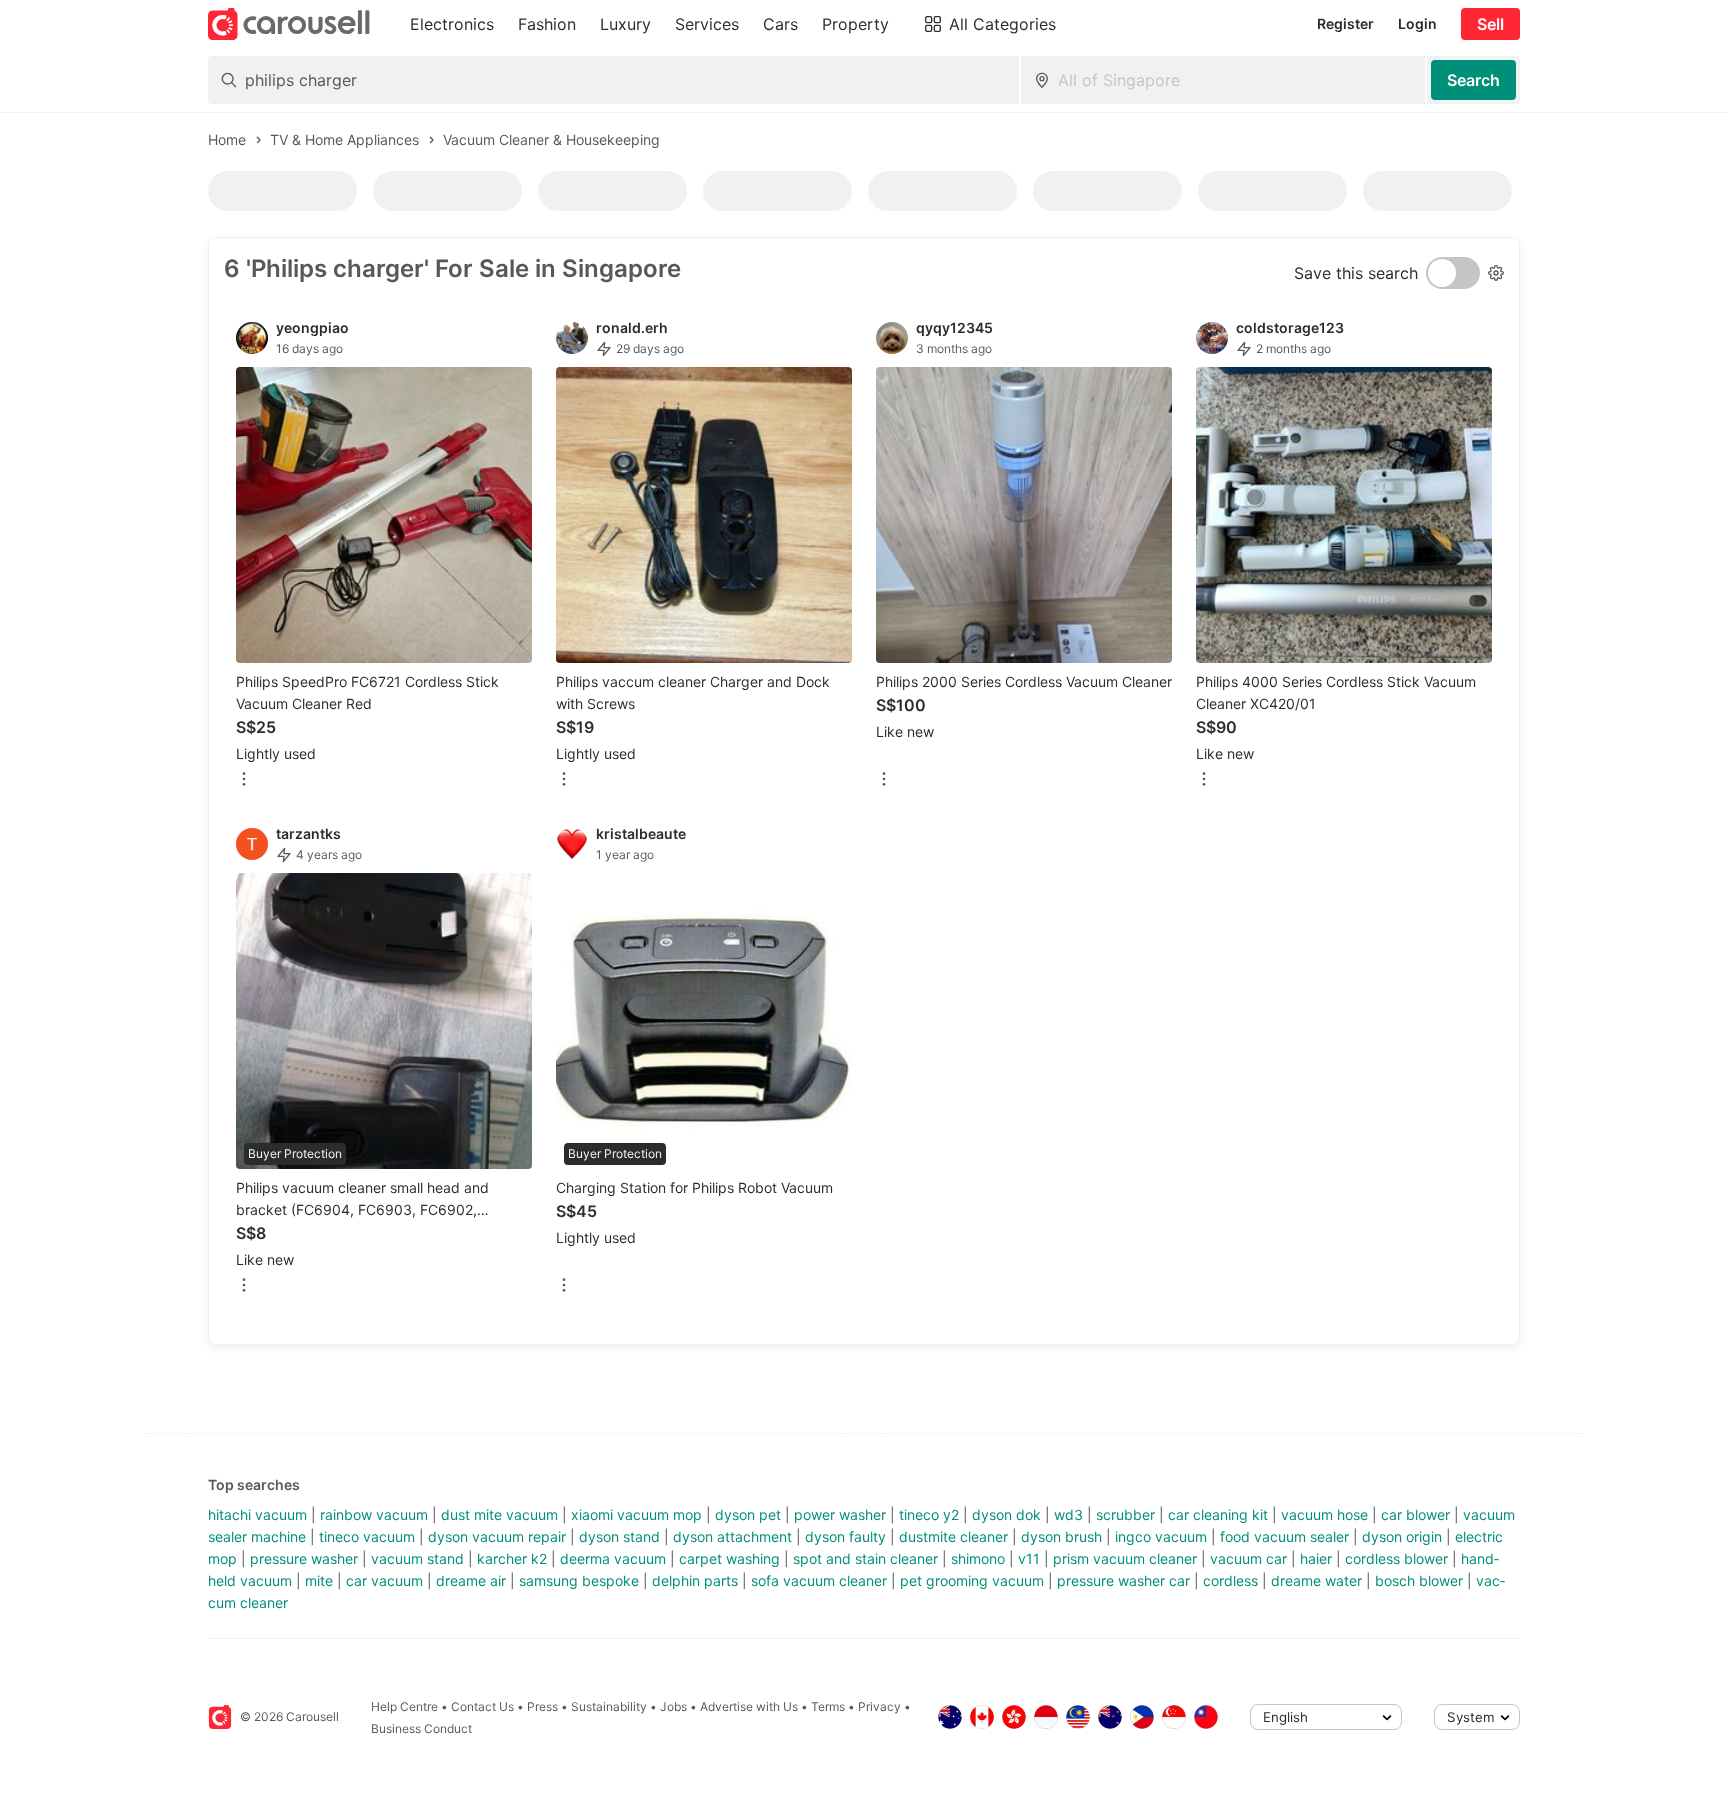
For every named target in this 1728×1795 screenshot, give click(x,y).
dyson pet (748, 1514)
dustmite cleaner (953, 1536)
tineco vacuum (367, 1536)
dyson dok (1006, 1514)
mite (319, 1580)
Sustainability (609, 1706)
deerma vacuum (613, 1558)
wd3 (1068, 1514)
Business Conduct (421, 1728)
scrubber (1125, 1514)
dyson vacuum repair (497, 1536)
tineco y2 (929, 1514)
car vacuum (384, 1580)
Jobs (673, 1706)
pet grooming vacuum (972, 1580)
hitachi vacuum (257, 1514)
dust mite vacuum (499, 1514)
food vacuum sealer (1284, 1536)
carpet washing (729, 1558)
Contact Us (482, 1706)
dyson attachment (732, 1536)
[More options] (244, 780)
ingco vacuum (1161, 1536)
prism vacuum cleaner (1125, 1558)
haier (1316, 1558)
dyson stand (619, 1536)
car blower (1415, 1514)
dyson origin (1402, 1536)
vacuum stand (417, 1558)
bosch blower (1419, 1580)
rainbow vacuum (374, 1514)
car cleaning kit (1218, 1514)
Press (542, 1706)
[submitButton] (1473, 80)
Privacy (879, 1706)
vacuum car (1248, 1558)
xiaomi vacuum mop (636, 1514)
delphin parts (695, 1580)
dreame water (1316, 1580)
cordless (1230, 1580)
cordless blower (1396, 1558)
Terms (828, 1706)
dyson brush (1061, 1536)
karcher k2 (512, 1558)
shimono (978, 1558)
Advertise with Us (749, 1706)
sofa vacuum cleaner (819, 1580)
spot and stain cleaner (865, 1558)
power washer (840, 1514)
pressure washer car (1123, 1580)
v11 (1029, 1558)
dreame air (471, 1580)
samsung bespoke (579, 1580)
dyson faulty (845, 1536)
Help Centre (404, 1706)
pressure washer (304, 1558)
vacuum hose (1324, 1514)
